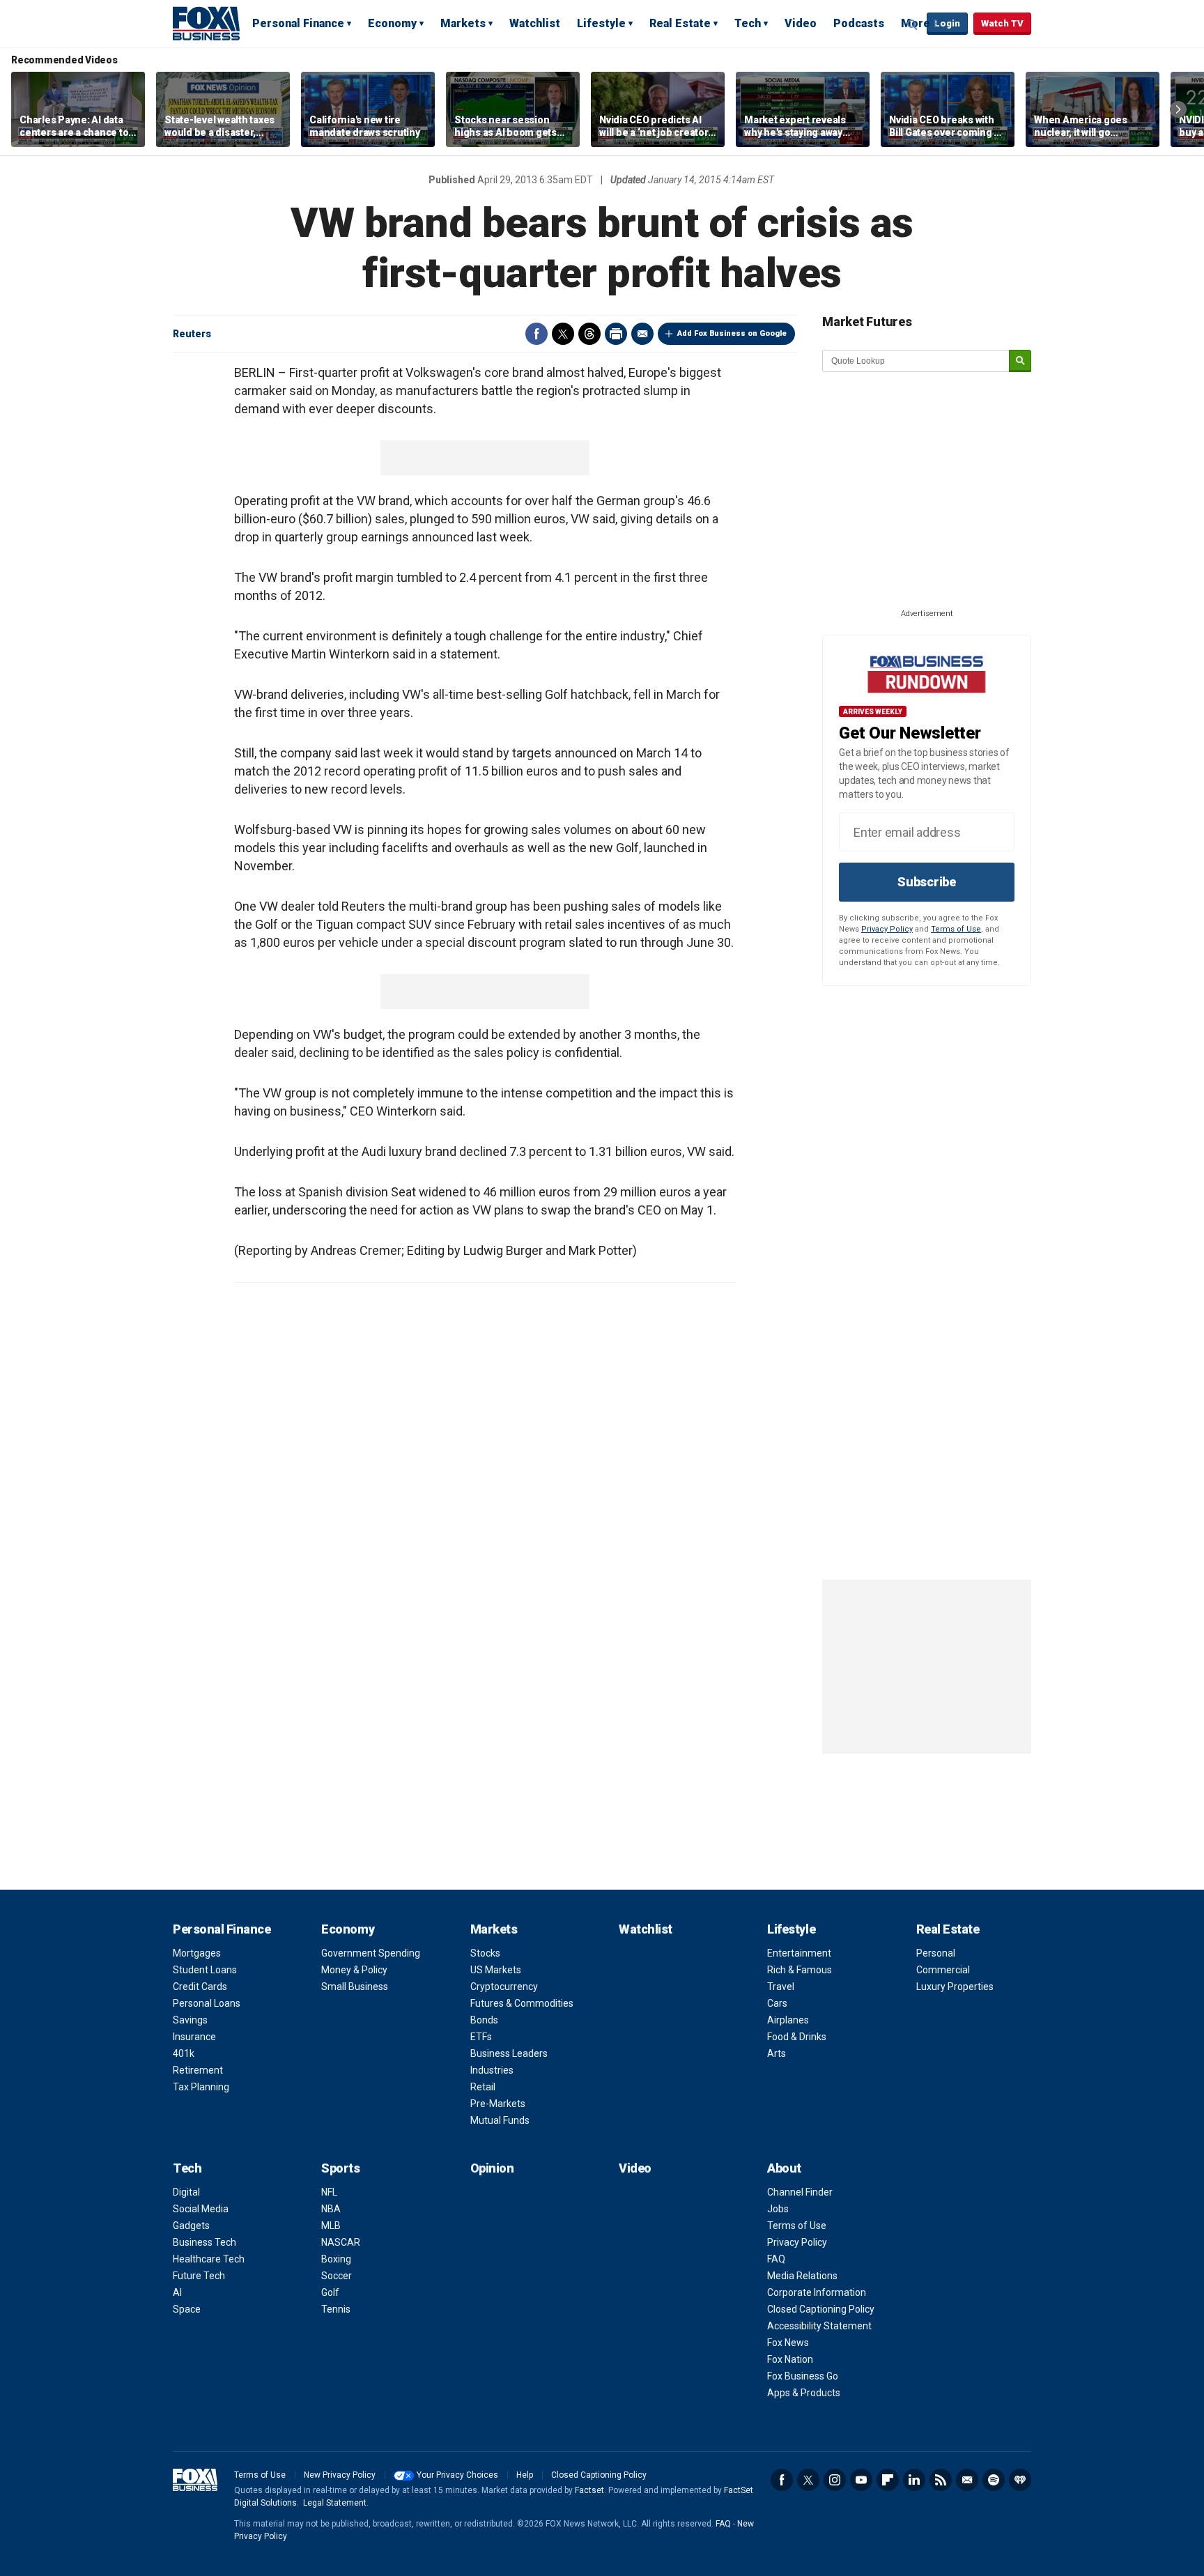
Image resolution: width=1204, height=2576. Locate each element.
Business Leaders (509, 2053)
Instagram (835, 2480)
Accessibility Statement (819, 2326)
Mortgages (197, 1953)
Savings (190, 2020)
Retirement (198, 2070)
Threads (589, 334)
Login (947, 23)
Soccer (337, 2276)
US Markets (496, 1970)
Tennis (336, 2309)
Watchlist (535, 23)
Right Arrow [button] (1178, 109)
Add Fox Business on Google (732, 333)
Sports (340, 2168)
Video (801, 23)
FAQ (776, 2259)
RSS (941, 2480)
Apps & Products (804, 2393)
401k (184, 2053)
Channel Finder (800, 2192)
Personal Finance (298, 23)
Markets (463, 23)
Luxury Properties (955, 1987)
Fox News (788, 2343)
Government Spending (371, 1953)
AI (177, 2292)
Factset (589, 2490)
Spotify (994, 2480)
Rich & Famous (800, 1970)
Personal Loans (207, 2003)
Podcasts (859, 23)
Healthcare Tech (209, 2259)
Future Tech (199, 2276)
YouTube (861, 2480)
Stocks (485, 1953)
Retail (483, 2087)
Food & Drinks (797, 2037)
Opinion (492, 2168)
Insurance (194, 2037)
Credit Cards (200, 1987)
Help (525, 2475)
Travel (781, 1987)
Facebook (537, 334)
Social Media (201, 2209)
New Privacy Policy (340, 2475)
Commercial (943, 1970)
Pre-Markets (498, 2104)
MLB (331, 2226)
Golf (330, 2292)
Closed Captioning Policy (821, 2309)
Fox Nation (790, 2359)
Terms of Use (956, 929)
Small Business (355, 1987)
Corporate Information (817, 2292)
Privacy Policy (887, 929)
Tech (748, 23)
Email (642, 334)
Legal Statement (335, 2503)
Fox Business (206, 23)
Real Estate (680, 23)
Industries (492, 2070)
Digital (186, 2192)
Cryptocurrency (504, 1987)
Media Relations (802, 2276)
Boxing (336, 2259)
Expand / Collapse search (913, 24)
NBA (331, 2209)
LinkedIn (914, 2480)
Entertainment (799, 1953)
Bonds (484, 2020)
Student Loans (205, 1970)
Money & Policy (354, 1970)
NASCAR (341, 2242)
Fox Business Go (803, 2376)
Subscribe (927, 882)
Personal (936, 1953)
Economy (392, 23)
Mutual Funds (500, 2120)
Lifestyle (601, 23)
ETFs (481, 2037)
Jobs (778, 2209)
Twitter (563, 334)
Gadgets (191, 2226)
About (784, 2168)
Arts (777, 2053)
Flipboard (888, 2480)
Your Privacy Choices (457, 2475)
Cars (777, 2003)
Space (187, 2309)
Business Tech (204, 2242)
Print (616, 334)
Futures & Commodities (522, 2003)
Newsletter (967, 2480)
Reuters (192, 334)
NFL (329, 2192)
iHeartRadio (1020, 2480)
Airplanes (788, 2020)
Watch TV (1002, 23)
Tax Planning (201, 2087)
